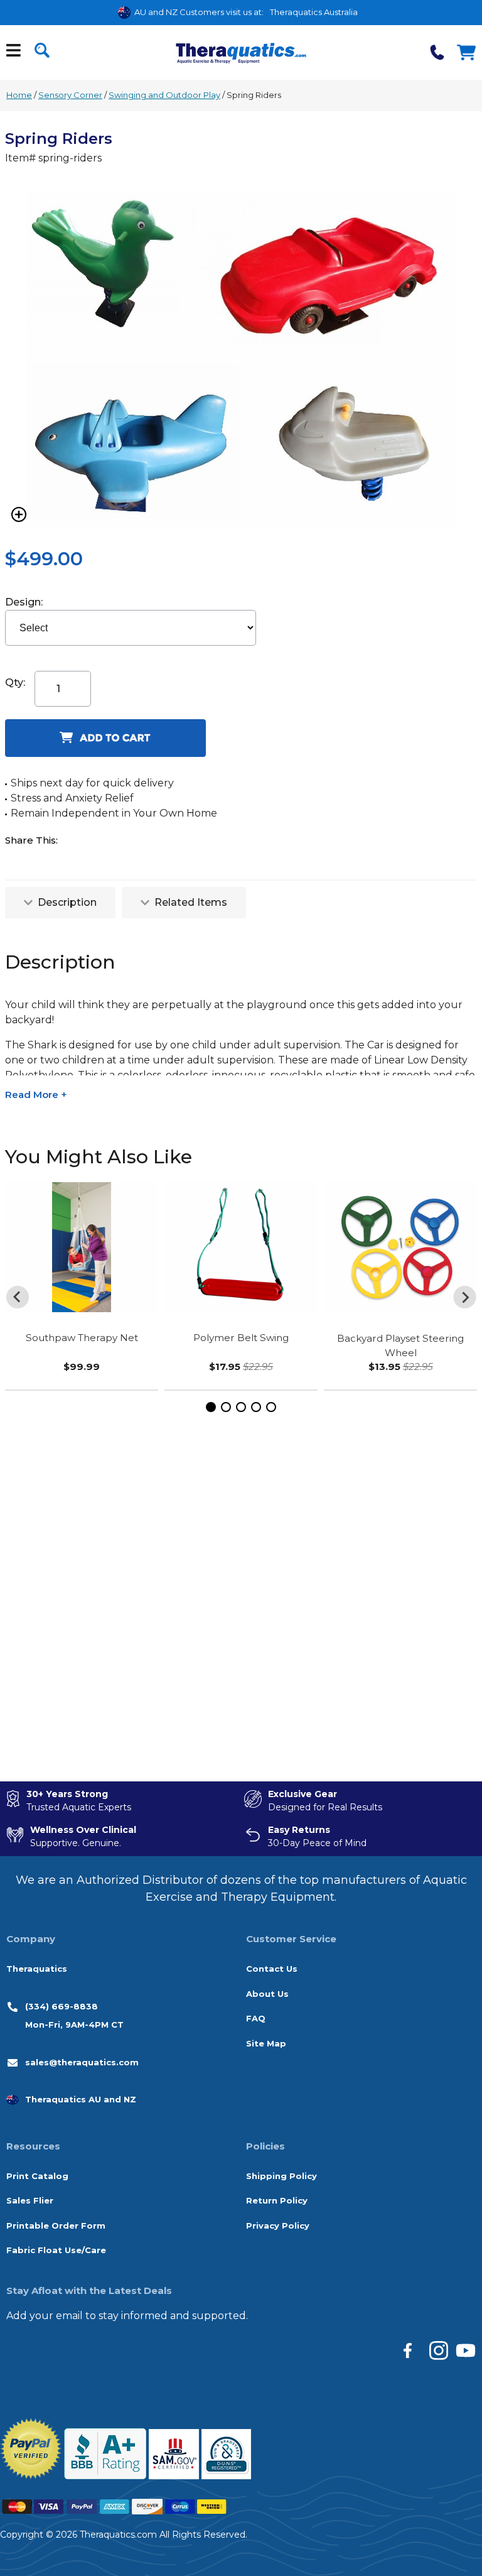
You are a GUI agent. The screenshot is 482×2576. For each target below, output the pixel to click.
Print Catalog (37, 2176)
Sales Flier (30, 2200)
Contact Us (272, 1969)
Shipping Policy (281, 2176)
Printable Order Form (56, 2225)
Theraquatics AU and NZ (81, 2099)
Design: (25, 602)
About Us (267, 1994)
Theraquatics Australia (314, 12)
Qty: (15, 682)
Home (19, 95)
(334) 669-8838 (62, 2006)
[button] (211, 1407)
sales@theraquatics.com (82, 2062)
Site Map (266, 2043)
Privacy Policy (278, 2225)
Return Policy (277, 2200)
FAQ (256, 2018)
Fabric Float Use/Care (56, 2250)
